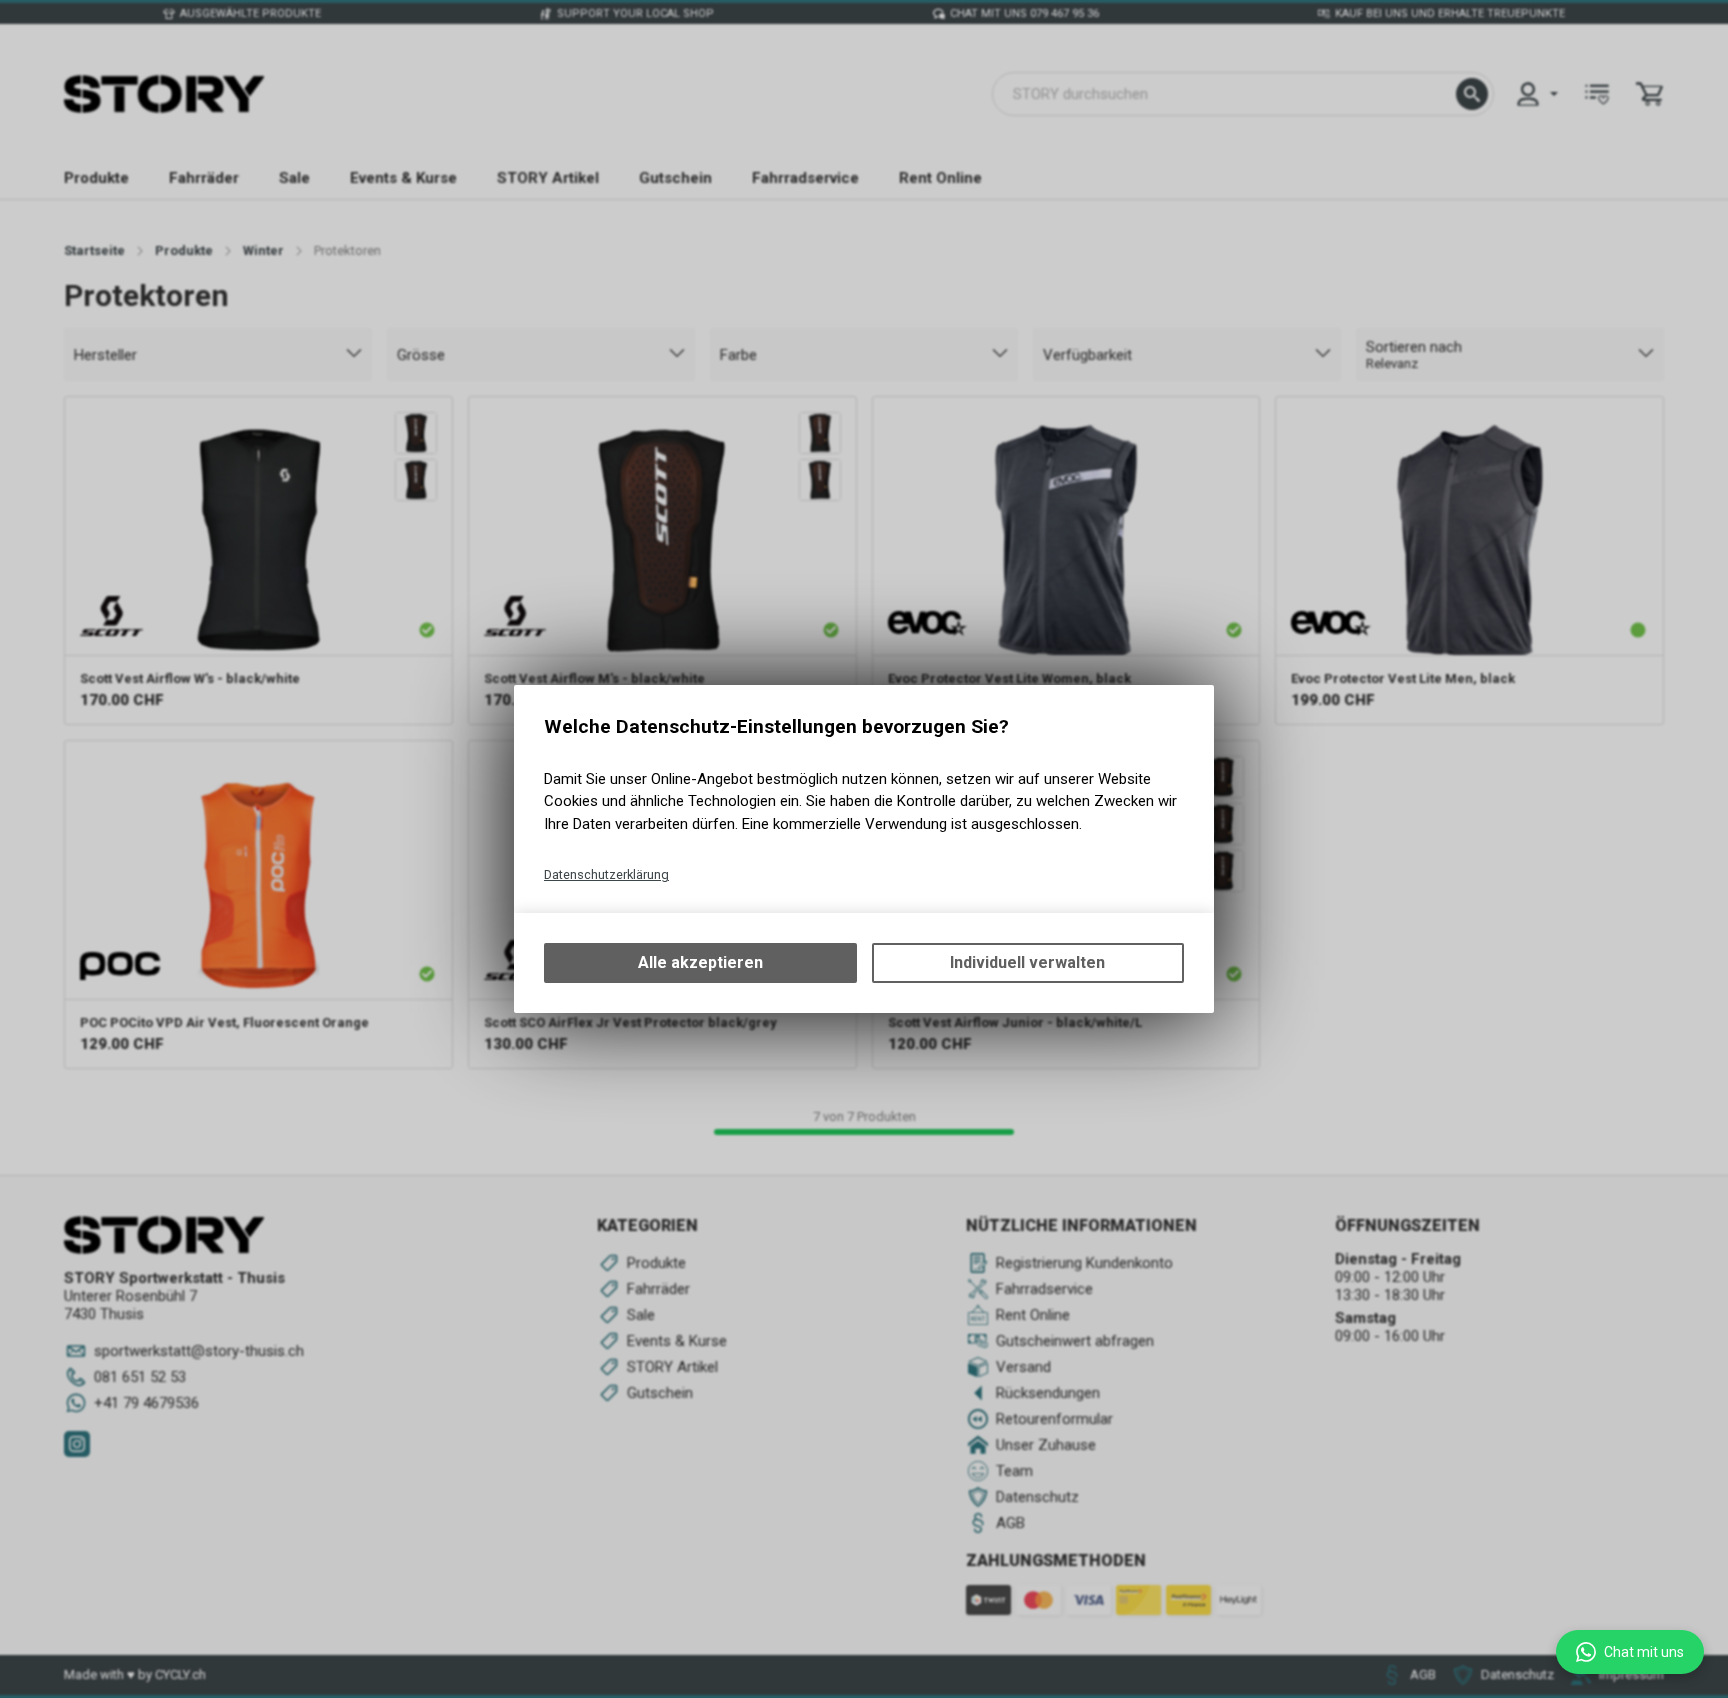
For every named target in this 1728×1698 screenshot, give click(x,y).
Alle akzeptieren (700, 962)
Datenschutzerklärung (606, 874)
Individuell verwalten (1027, 962)
